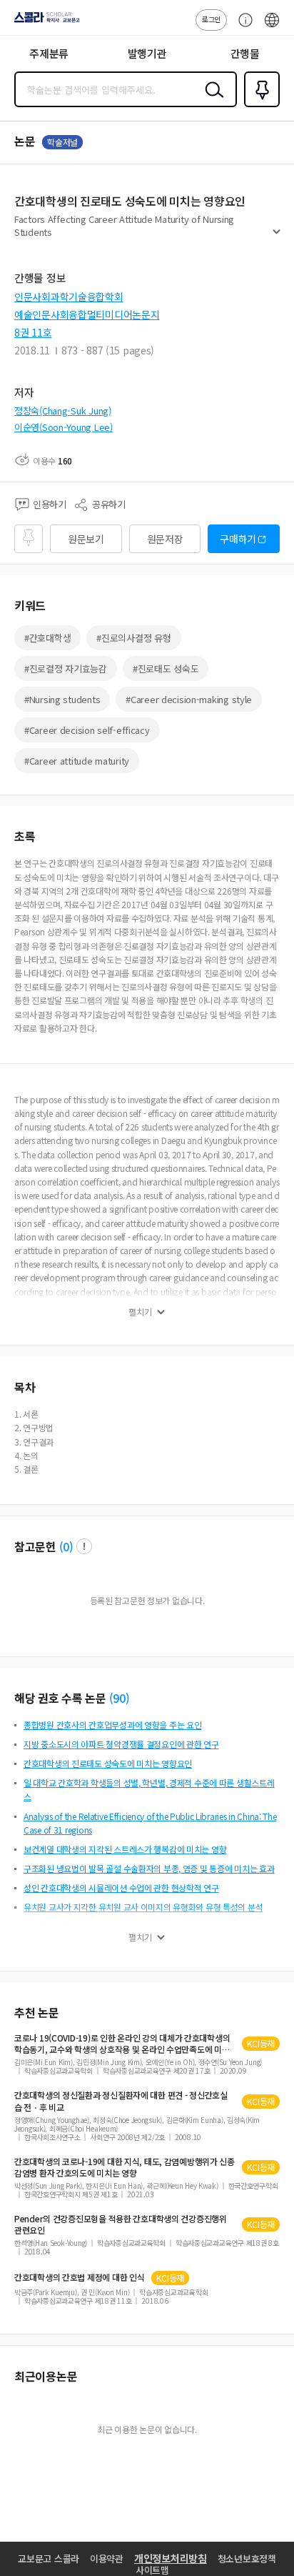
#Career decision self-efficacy (87, 730)
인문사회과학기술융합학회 (69, 297)
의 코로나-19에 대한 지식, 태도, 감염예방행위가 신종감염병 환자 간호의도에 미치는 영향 (125, 2167)
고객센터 (242, 27)
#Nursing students (62, 699)
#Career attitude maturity (77, 761)
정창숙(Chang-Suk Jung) (63, 411)
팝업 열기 (84, 1546)
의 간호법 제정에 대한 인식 (79, 2277)
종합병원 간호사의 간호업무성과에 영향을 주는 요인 (112, 1725)
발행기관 (147, 53)
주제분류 (49, 53)
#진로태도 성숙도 (166, 668)
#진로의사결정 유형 (133, 638)
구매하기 (238, 539)
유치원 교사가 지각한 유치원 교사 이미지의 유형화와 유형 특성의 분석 (143, 1907)
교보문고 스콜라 (49, 2558)
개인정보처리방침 (171, 2558)
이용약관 (107, 2558)
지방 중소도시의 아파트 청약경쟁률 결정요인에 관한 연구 (121, 1744)
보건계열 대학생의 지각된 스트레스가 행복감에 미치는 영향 (125, 1849)
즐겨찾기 (259, 106)
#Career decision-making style (189, 699)
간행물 (245, 53)
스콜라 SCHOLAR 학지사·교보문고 (44, 22)
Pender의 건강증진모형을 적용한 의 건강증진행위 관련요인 (121, 2224)
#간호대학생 (47, 638)
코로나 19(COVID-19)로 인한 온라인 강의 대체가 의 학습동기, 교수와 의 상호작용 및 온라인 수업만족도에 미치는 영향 (122, 2044)
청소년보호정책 (247, 2558)
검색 (211, 101)
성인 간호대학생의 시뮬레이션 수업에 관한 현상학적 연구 (121, 1888)
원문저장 (165, 539)
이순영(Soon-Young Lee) (64, 427)
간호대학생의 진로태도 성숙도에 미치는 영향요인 (108, 1763)
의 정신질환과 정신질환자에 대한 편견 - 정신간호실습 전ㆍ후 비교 (121, 2101)
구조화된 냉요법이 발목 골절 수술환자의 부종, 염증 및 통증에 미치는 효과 (149, 1868)
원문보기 (86, 539)
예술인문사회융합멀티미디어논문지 (87, 314)
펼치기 (277, 237)
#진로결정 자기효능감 (66, 668)
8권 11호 (33, 332)
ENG (272, 27)
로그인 (211, 19)
